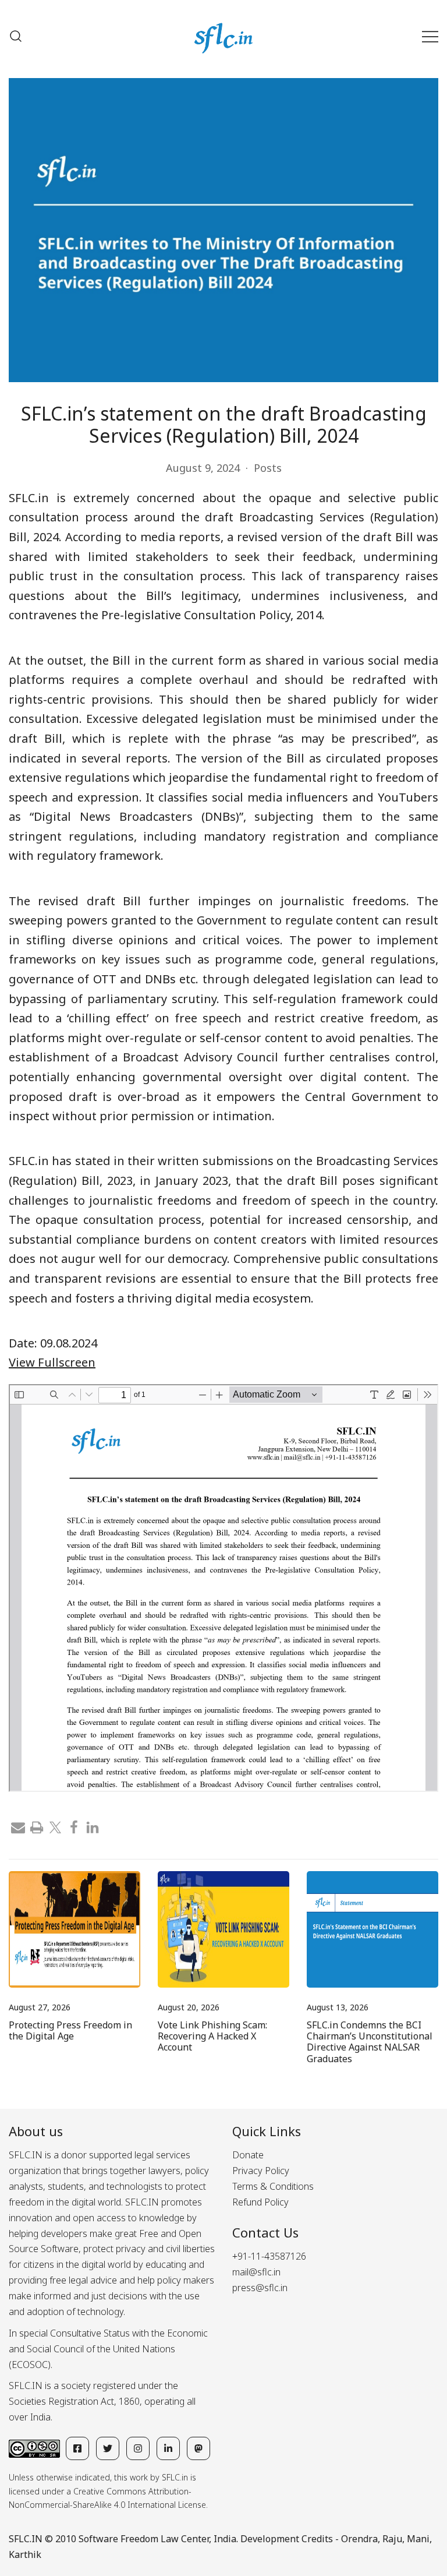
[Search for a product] (16, 36)
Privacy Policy (261, 2171)
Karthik (25, 2554)
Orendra (359, 2539)
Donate (248, 2155)
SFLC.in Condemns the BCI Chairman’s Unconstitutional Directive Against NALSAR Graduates (370, 2042)
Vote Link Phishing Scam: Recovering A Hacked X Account (212, 2036)
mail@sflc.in (256, 2272)
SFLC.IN (26, 2539)
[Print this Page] (37, 1826)
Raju (392, 2539)
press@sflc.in (260, 2288)
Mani (418, 2539)
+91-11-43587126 (269, 2256)
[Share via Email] (18, 1826)
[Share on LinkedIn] (93, 1826)
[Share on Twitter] (55, 1826)
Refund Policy (260, 2202)
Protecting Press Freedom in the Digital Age (70, 2030)
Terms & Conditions (273, 2186)
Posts (268, 468)
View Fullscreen (52, 1362)
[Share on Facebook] (74, 1826)
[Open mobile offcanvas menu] (430, 36)
